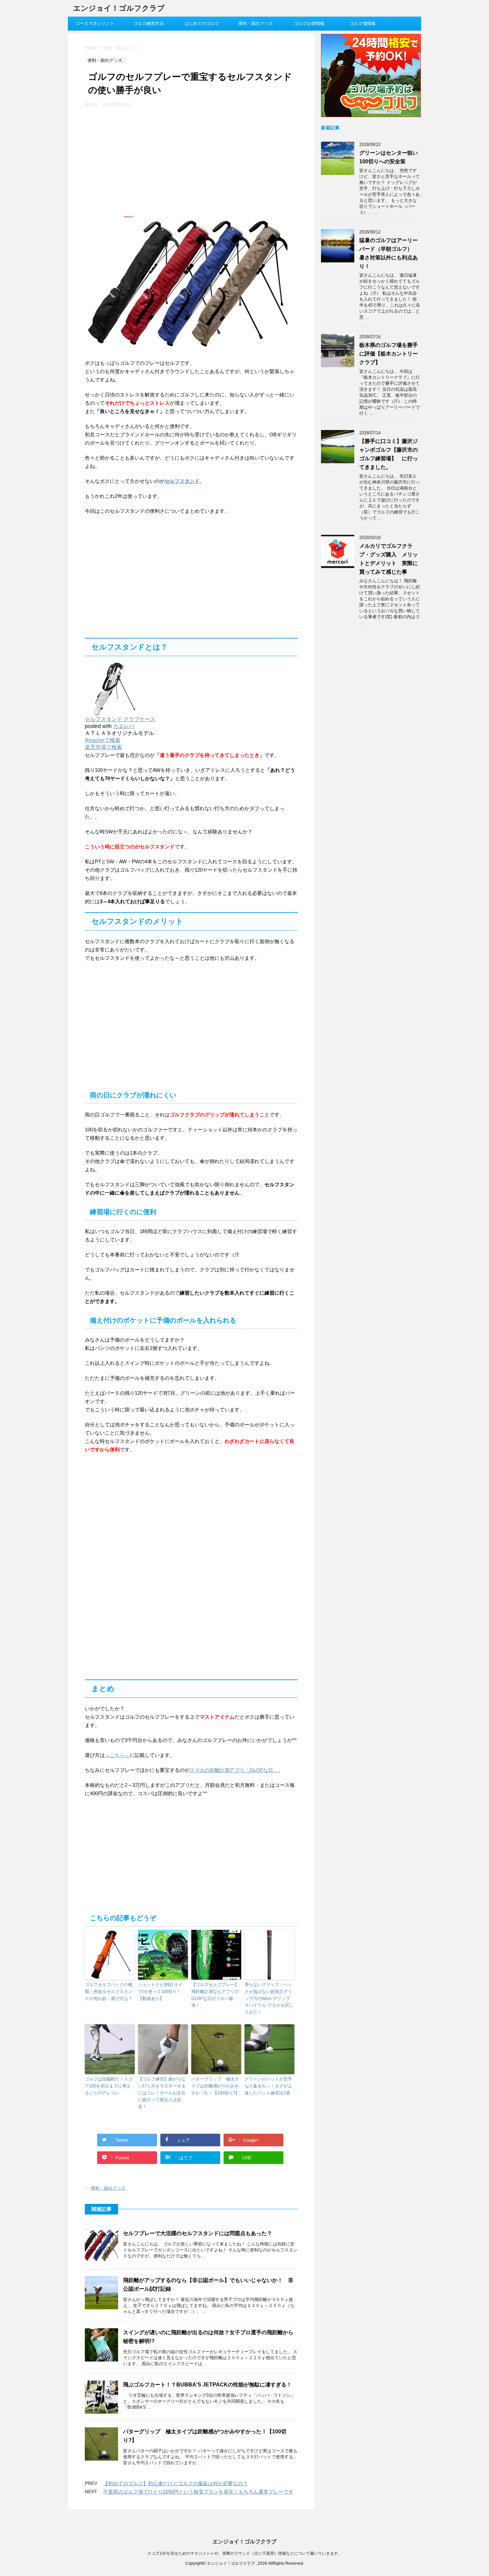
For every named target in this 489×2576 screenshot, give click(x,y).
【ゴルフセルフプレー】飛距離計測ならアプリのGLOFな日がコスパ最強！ (215, 1995)
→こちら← (117, 1755)
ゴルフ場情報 (363, 23)
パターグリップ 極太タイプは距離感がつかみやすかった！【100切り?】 (215, 2086)
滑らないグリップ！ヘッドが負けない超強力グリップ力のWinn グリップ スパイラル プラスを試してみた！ (269, 1998)
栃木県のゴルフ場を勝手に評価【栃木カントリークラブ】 (389, 354)
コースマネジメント (95, 23)
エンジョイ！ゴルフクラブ (119, 8)
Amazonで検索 (103, 740)
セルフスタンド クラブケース (120, 719)
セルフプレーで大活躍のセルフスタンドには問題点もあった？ (198, 2233)
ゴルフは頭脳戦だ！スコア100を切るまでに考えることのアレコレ (109, 2086)
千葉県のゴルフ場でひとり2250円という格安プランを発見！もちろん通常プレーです (198, 2492)
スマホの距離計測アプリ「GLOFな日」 (234, 1770)
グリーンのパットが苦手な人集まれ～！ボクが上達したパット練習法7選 (268, 2086)
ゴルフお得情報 (309, 23)
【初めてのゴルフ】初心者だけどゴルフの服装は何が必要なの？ (175, 2483)
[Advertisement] (141, 158)
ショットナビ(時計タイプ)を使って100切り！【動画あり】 (160, 1992)
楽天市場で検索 (103, 747)
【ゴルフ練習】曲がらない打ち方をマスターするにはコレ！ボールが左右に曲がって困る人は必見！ (162, 2093)
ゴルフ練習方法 (149, 23)
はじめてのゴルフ (202, 23)
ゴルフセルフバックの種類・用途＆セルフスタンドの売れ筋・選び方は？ (109, 1992)
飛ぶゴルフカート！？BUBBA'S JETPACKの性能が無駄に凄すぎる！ (207, 2385)
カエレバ (124, 726)
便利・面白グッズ (255, 23)
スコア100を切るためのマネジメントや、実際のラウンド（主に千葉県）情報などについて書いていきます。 (245, 2553)
